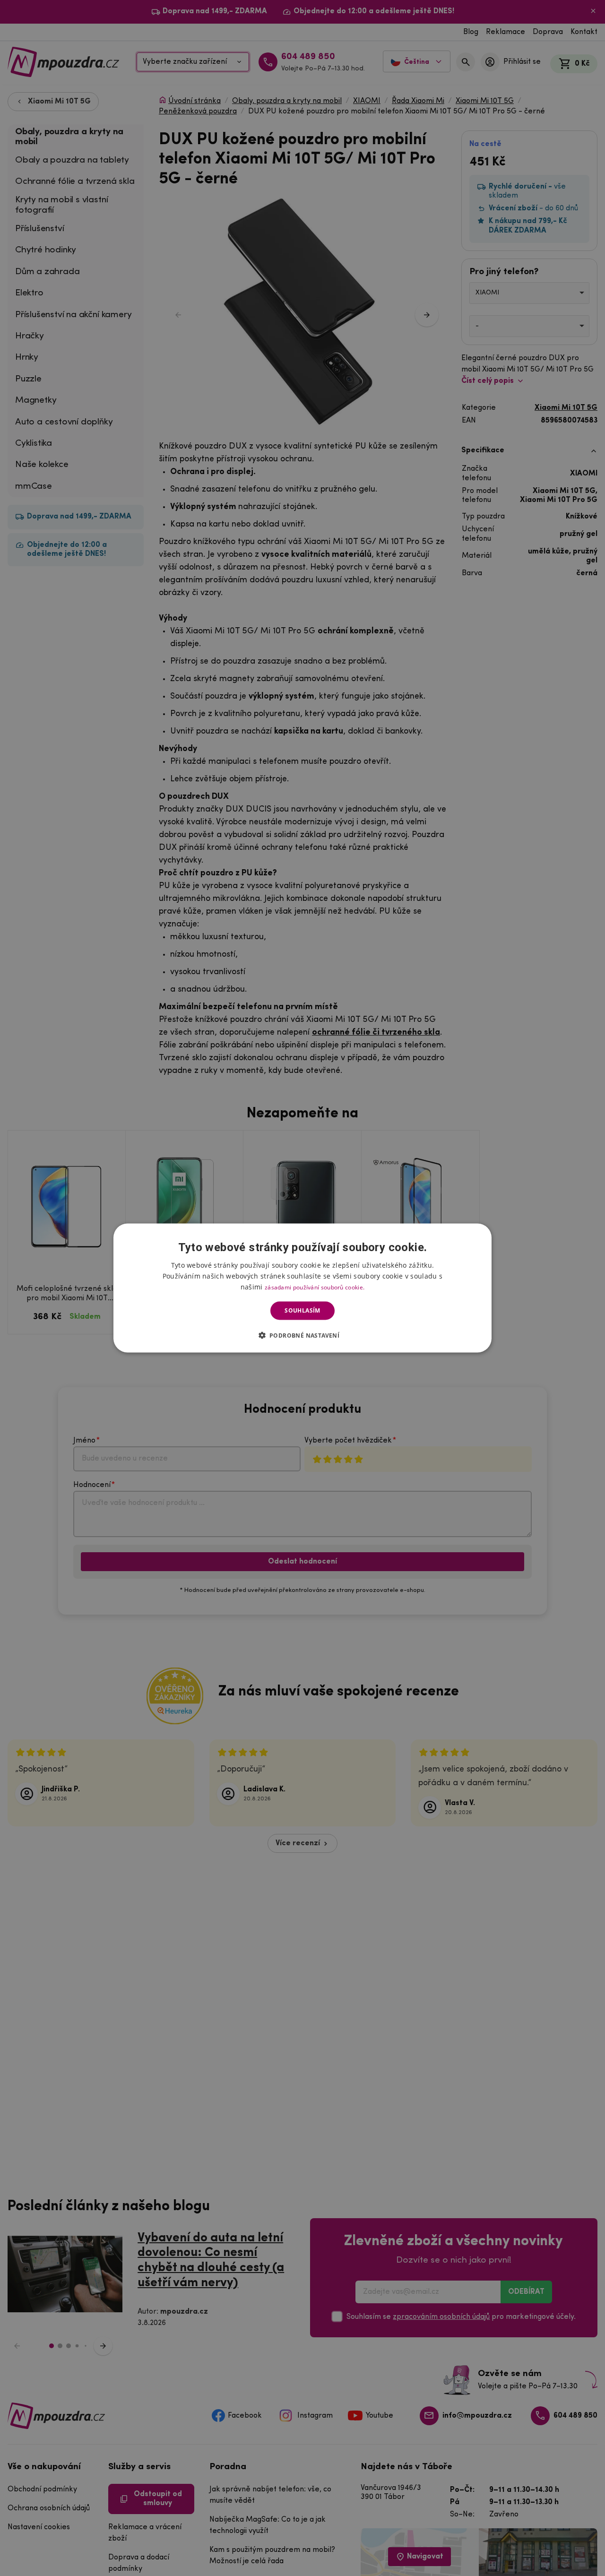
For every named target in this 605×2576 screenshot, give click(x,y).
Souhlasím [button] (302, 1310)
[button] (303, 1335)
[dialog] (302, 1288)
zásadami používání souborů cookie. (315, 1287)
